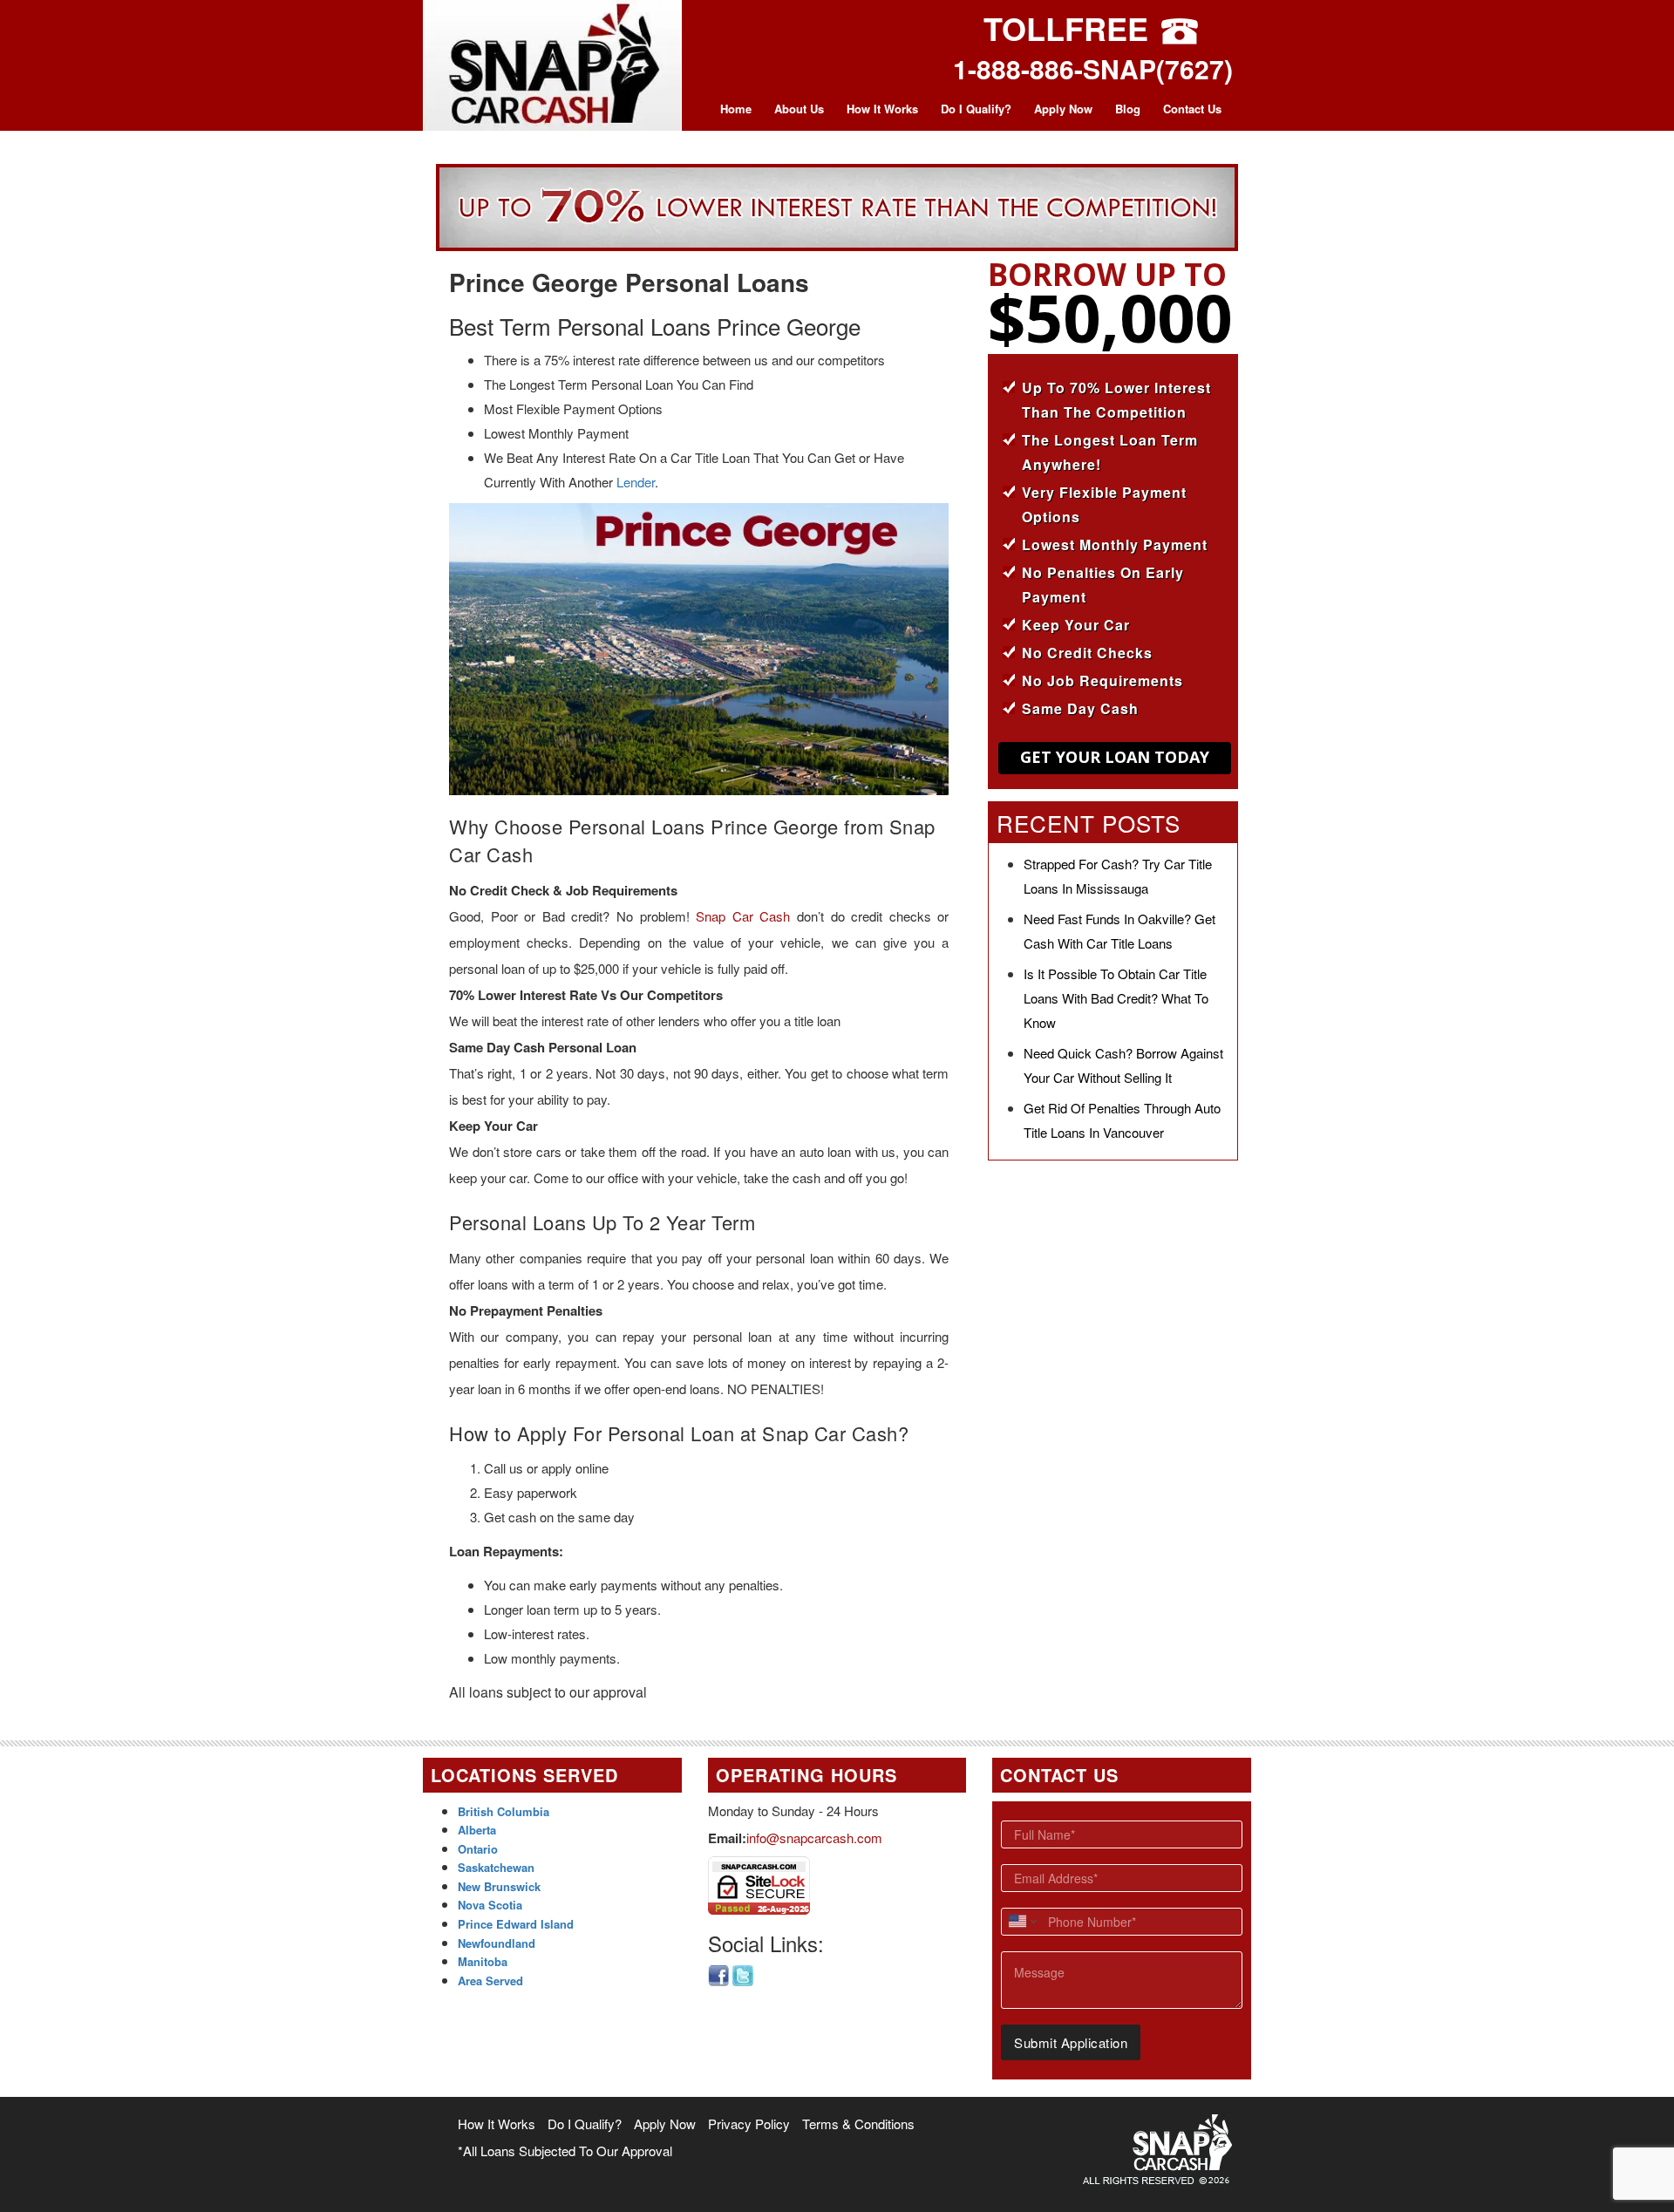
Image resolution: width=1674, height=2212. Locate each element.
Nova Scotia (490, 1905)
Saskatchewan (496, 1867)
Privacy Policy (749, 2124)
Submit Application (1071, 2042)
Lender (636, 482)
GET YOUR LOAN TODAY (1115, 757)
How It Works (882, 109)
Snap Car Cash (743, 916)
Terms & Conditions (858, 2124)
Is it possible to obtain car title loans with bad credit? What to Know (1116, 998)
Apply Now (1063, 109)
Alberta (477, 1830)
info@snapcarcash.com (814, 1838)
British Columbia (504, 1811)
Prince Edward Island (516, 1924)
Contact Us (1192, 109)
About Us (799, 109)
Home (736, 109)
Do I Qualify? (976, 109)
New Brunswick (499, 1886)
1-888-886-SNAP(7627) (1093, 68)
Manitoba (483, 1961)
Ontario (478, 1849)
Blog (1128, 109)
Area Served (490, 1981)
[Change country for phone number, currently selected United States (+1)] (1021, 1922)
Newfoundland (497, 1943)
